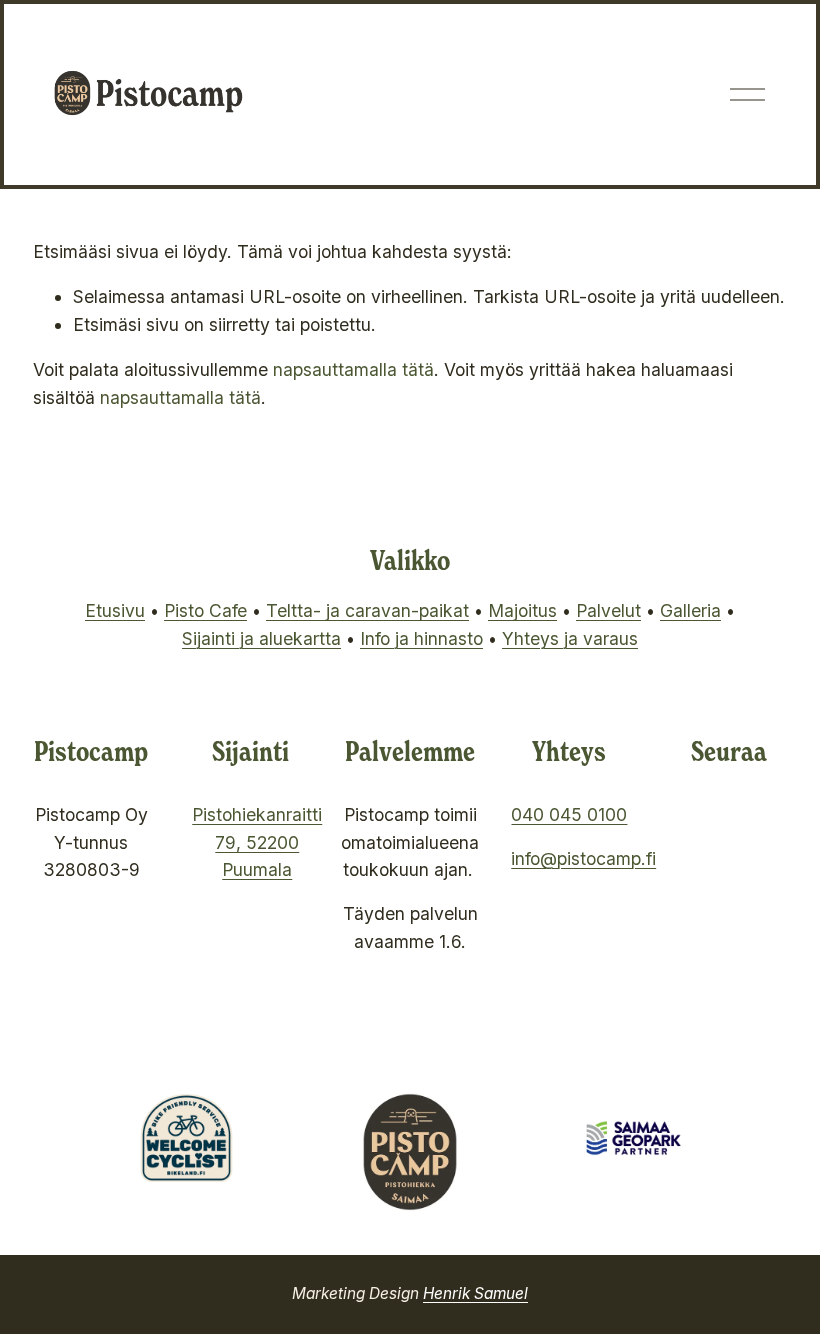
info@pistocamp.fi (583, 858)
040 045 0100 (569, 814)
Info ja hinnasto (421, 638)
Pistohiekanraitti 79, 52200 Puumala (257, 842)
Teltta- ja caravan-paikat (367, 610)
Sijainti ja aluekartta (261, 638)
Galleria (690, 610)
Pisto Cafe (205, 610)
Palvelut (608, 610)
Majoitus (522, 610)
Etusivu (115, 610)
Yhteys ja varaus (570, 638)
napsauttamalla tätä (353, 369)
